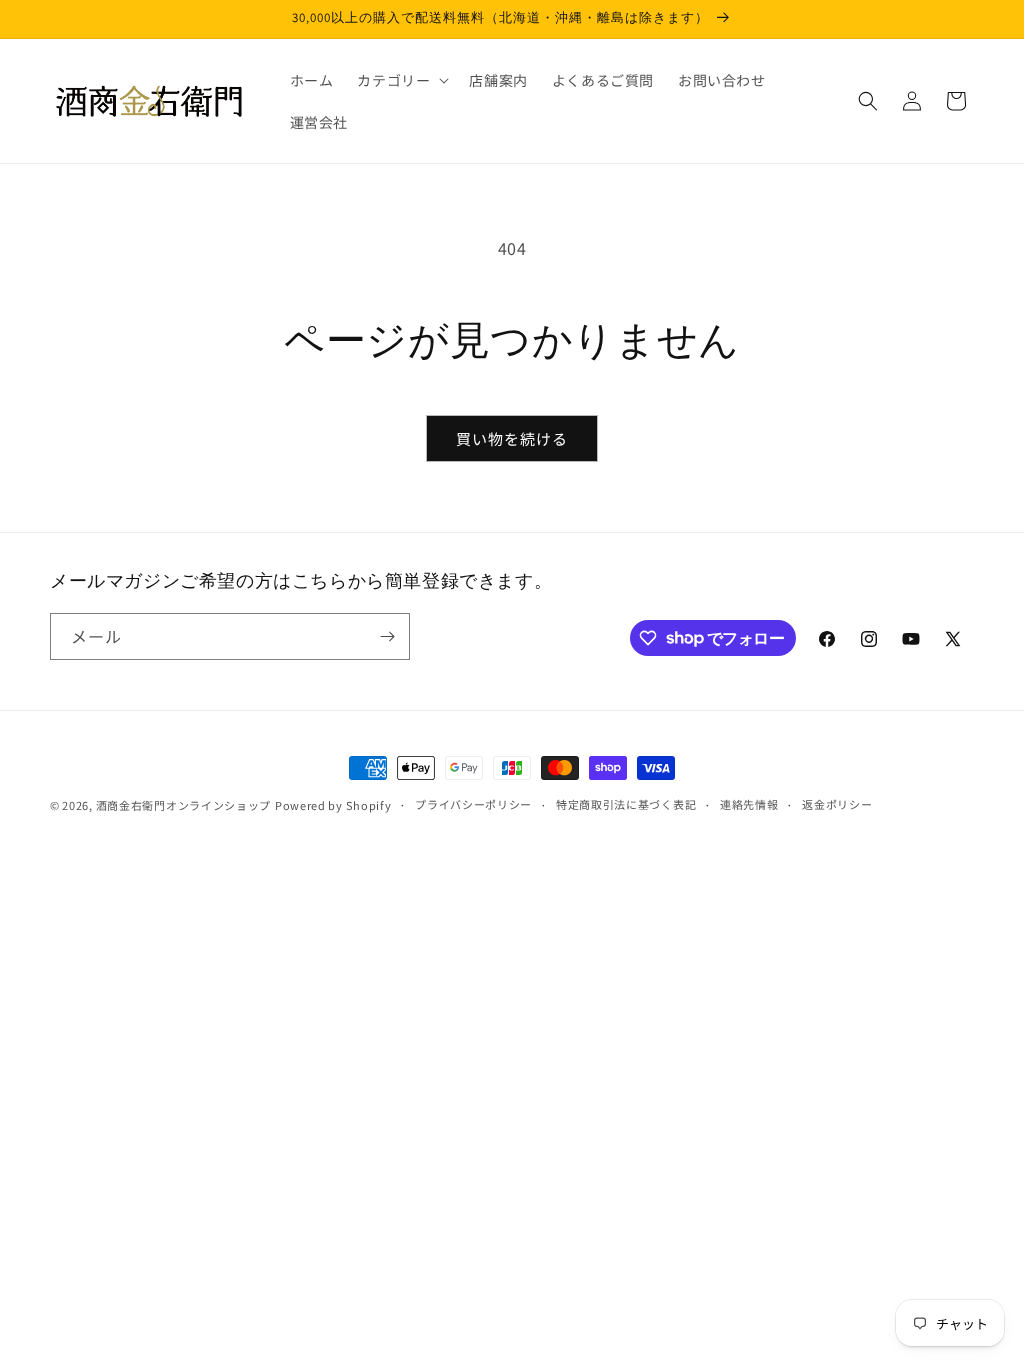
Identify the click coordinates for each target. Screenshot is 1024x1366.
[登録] (387, 636)
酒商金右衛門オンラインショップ (184, 805)
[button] (401, 80)
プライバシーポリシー (473, 804)
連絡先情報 (749, 804)
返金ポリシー (837, 804)
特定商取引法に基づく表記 (626, 804)
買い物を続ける (512, 438)
